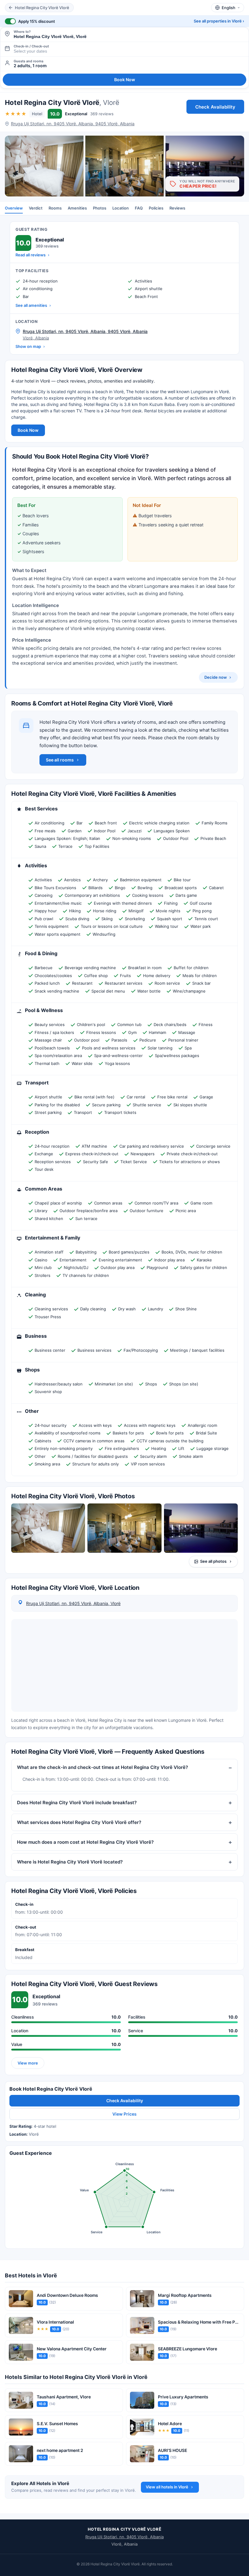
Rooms (55, 208)
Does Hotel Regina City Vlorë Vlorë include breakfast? (77, 1802)
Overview (14, 208)
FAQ (139, 208)
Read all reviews (31, 255)
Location (121, 208)
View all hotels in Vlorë (167, 2487)
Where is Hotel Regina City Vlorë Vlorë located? (70, 1862)
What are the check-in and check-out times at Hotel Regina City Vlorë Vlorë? (102, 1767)
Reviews (177, 208)
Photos (100, 208)
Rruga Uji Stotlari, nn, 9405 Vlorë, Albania (124, 2537)
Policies (156, 208)
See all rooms (60, 760)
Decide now (216, 677)
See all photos (213, 1561)
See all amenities (31, 305)
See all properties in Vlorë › (219, 21)
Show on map (28, 346)
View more (28, 2063)
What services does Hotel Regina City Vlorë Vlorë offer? (79, 1822)
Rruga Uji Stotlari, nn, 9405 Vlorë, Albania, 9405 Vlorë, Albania (73, 124)
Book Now (125, 80)
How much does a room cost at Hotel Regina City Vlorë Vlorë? (85, 1842)
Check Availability (215, 107)
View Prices (124, 2114)
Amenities (77, 208)
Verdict (36, 208)
